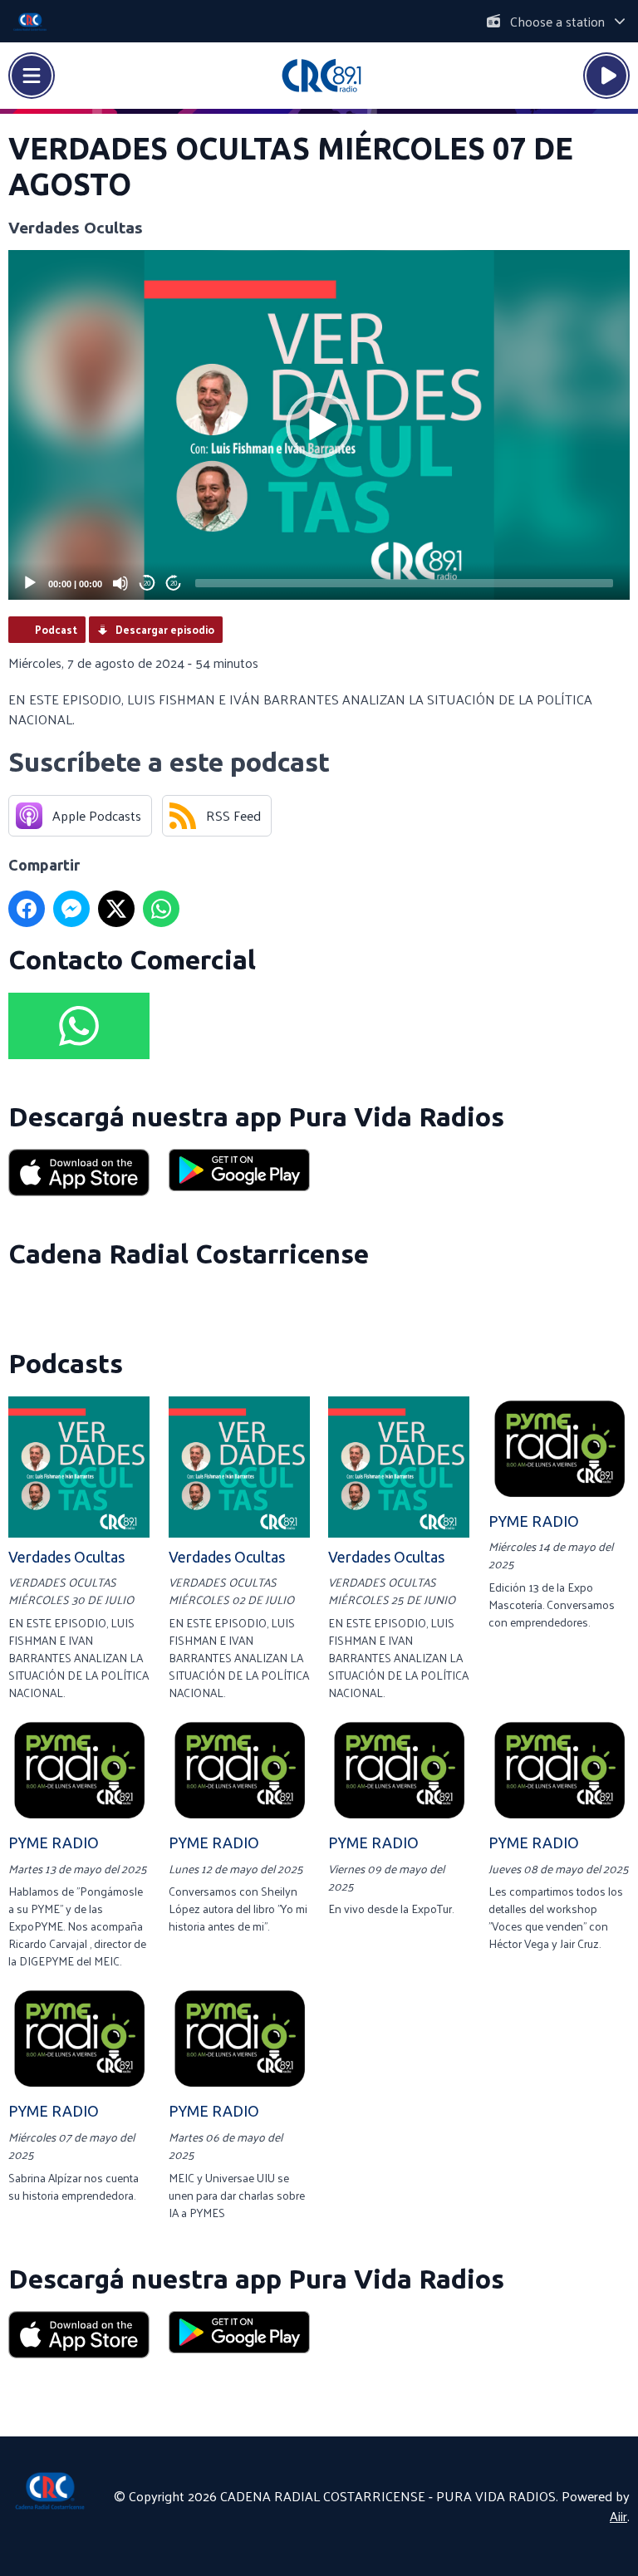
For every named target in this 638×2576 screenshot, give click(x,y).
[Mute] (120, 583)
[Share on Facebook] (27, 909)
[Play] (30, 583)
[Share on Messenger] (71, 909)
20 (147, 584)
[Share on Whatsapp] (161, 909)
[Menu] (32, 76)
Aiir (618, 2516)
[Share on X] (116, 909)
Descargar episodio (165, 629)
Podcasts (66, 1363)
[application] (319, 425)
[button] (319, 425)
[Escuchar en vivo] (606, 76)
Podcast (56, 629)
